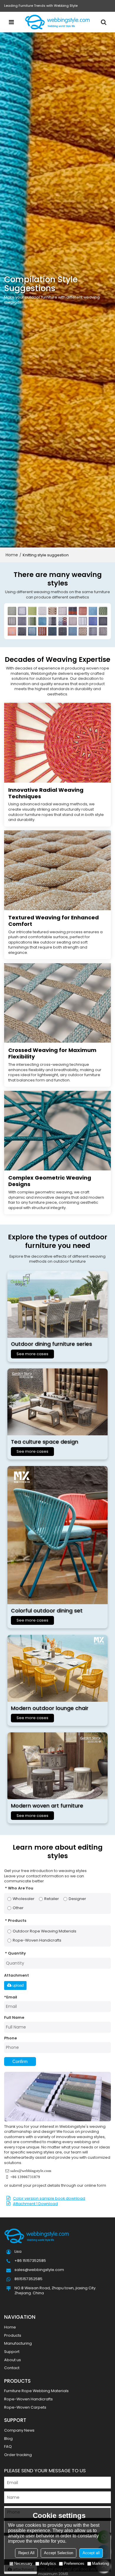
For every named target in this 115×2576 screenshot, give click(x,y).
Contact (12, 2368)
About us (13, 2360)
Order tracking (18, 2455)
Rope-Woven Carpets (25, 2407)
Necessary (23, 2563)
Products (13, 2335)
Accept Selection (59, 2553)
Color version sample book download (49, 2198)
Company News (19, 2430)
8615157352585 (28, 2279)
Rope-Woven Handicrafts (28, 2399)
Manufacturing (18, 2343)
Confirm (20, 2062)
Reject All (26, 2553)
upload (18, 1985)
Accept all (91, 2553)
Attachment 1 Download (35, 2204)
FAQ (8, 2446)
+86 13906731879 (25, 2177)
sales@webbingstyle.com (31, 2171)
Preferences (74, 2563)
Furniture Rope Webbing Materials (36, 2391)
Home (12, 555)
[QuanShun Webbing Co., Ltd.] (57, 22)
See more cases (32, 1354)
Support (12, 2352)
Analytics (48, 2563)
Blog (8, 2439)
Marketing (100, 2563)
